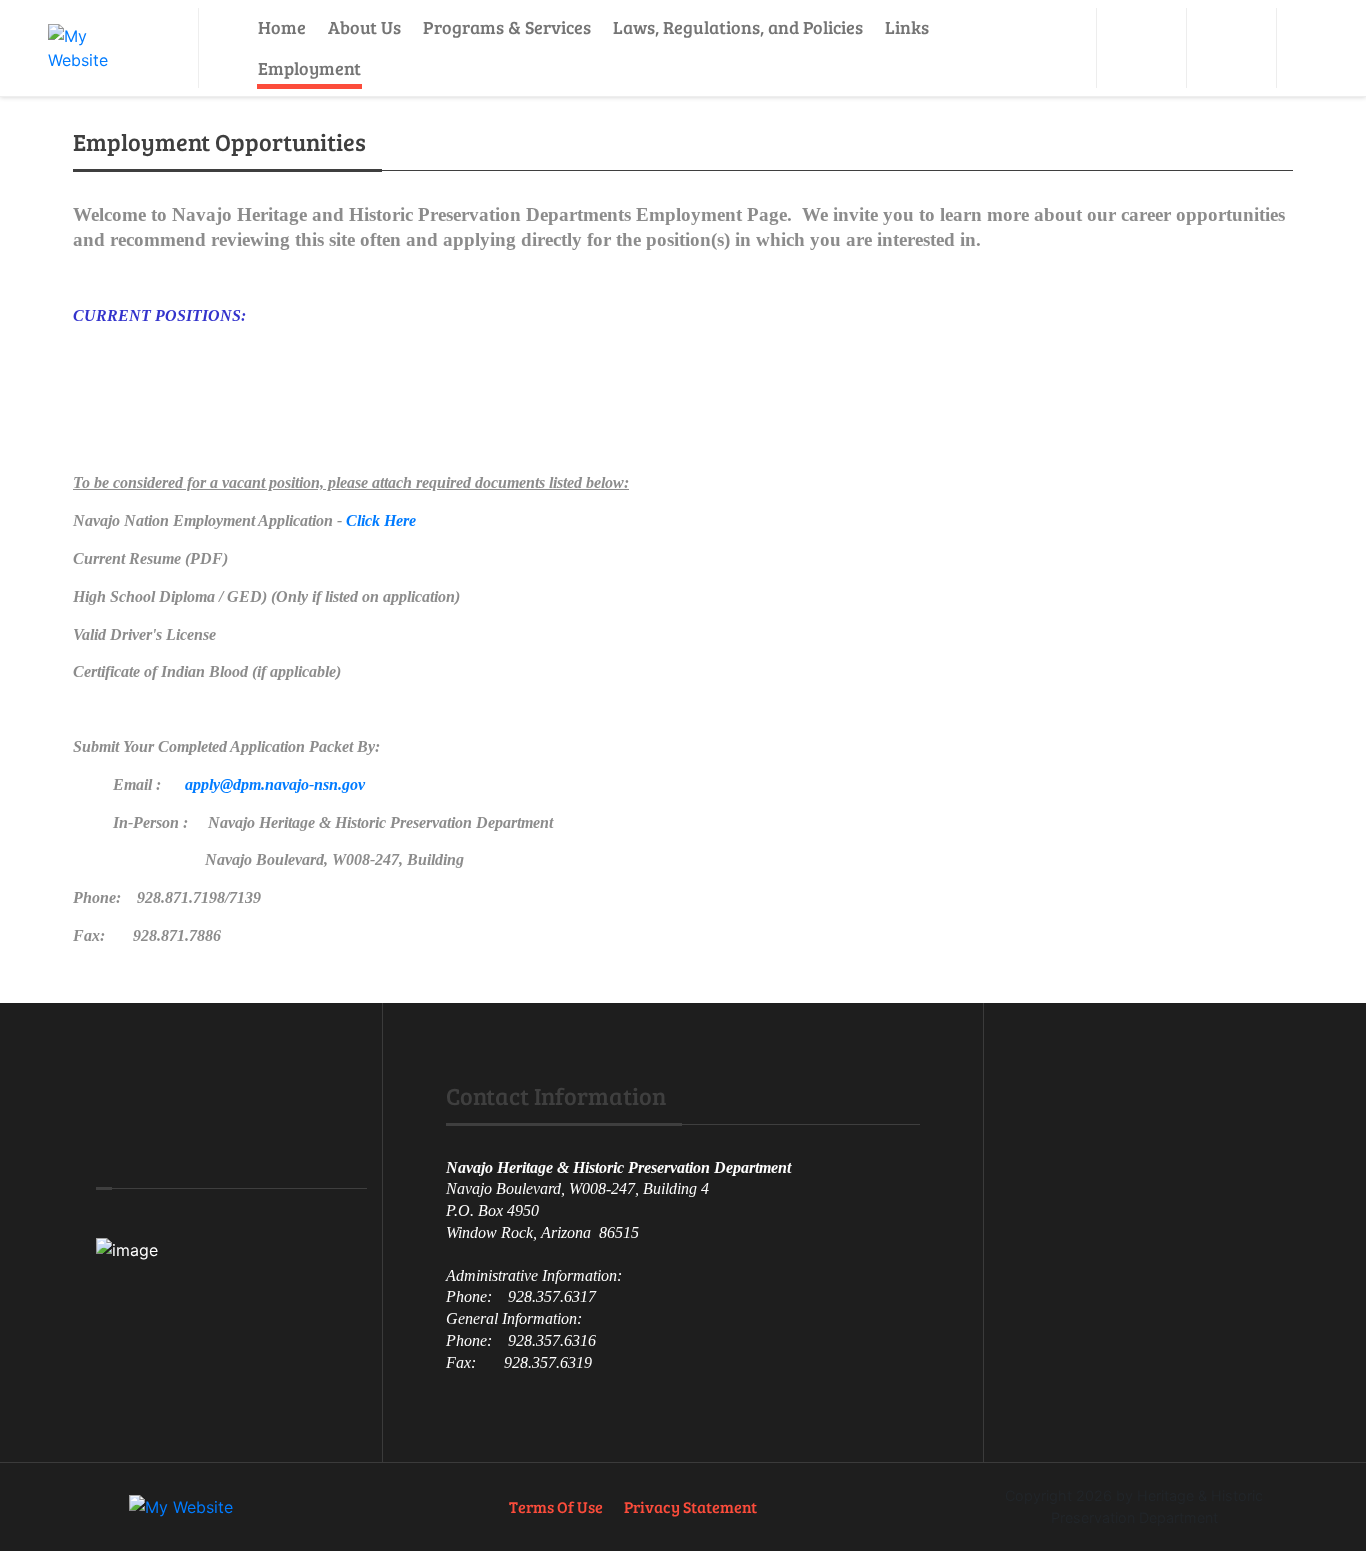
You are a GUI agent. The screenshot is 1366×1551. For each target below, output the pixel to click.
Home (282, 27)
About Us (364, 27)
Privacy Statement (690, 1506)
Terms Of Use (556, 1506)
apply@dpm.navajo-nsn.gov (275, 784)
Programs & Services (507, 27)
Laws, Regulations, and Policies (738, 27)
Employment (309, 68)
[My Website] (99, 48)
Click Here (381, 520)
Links (907, 27)
